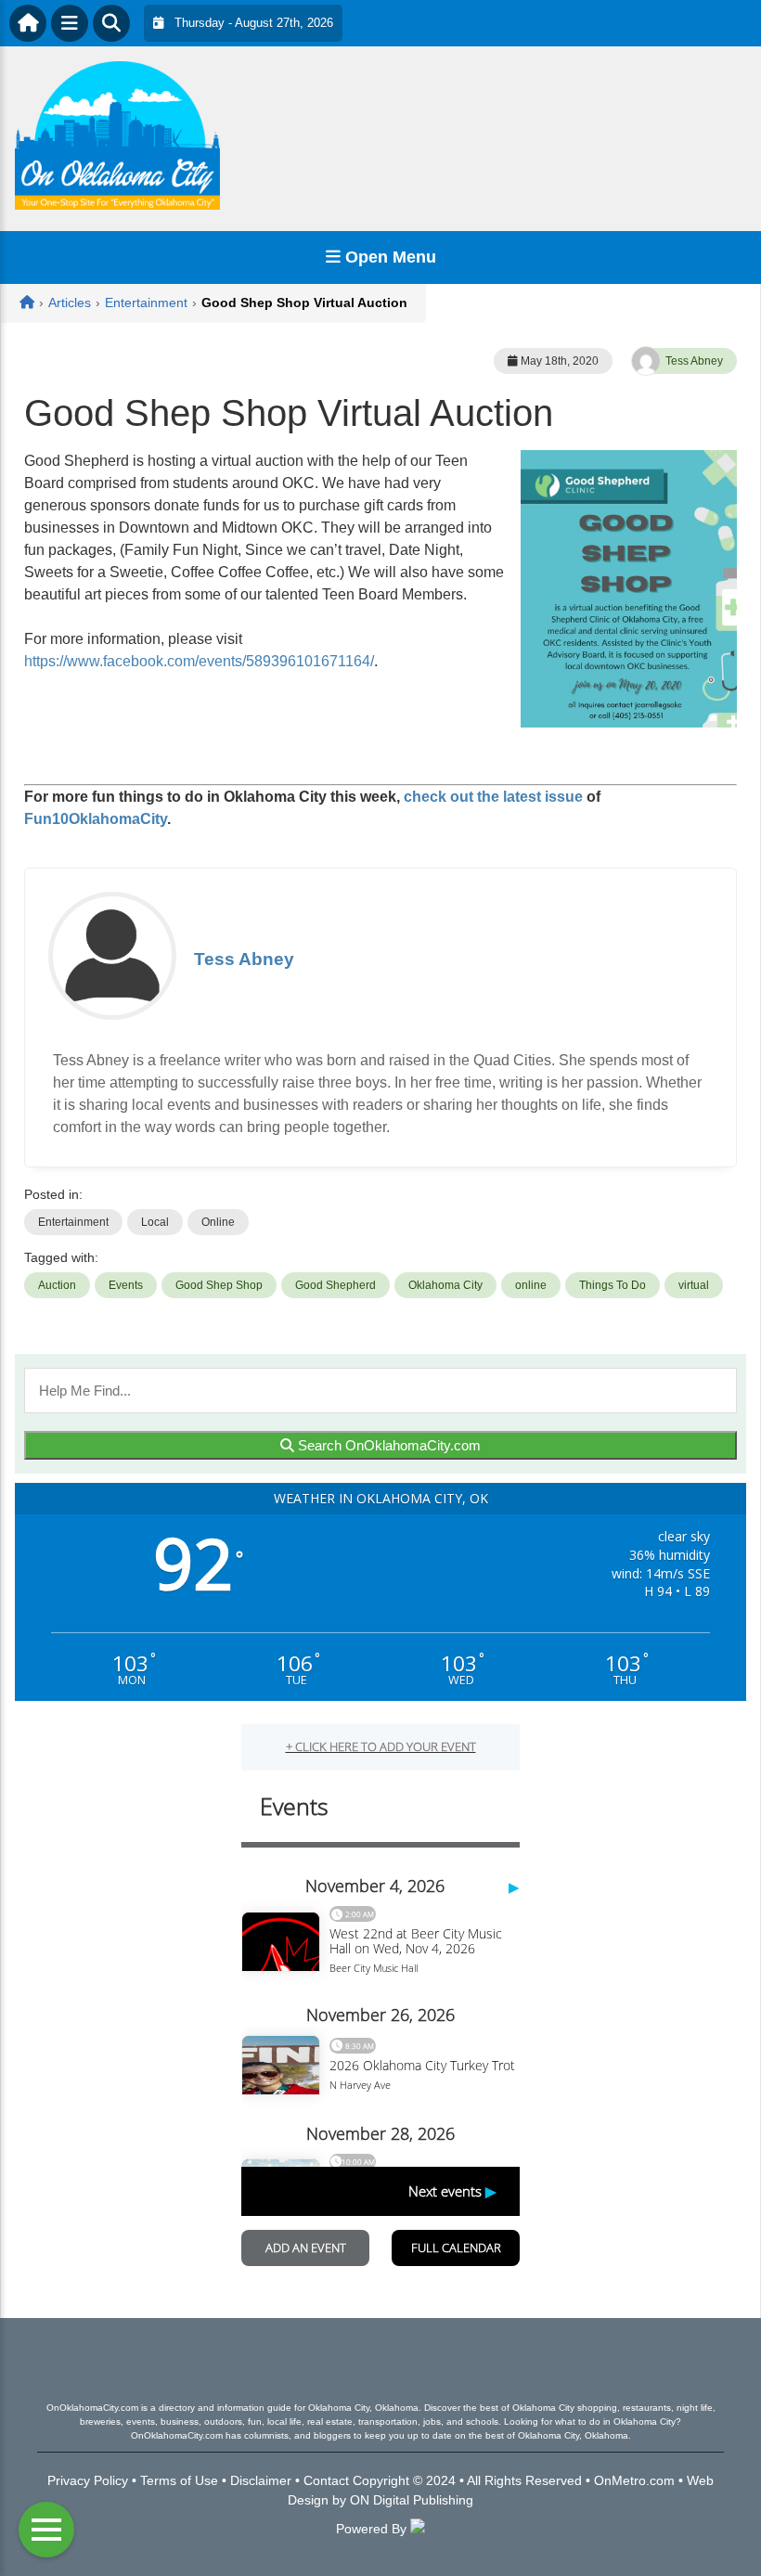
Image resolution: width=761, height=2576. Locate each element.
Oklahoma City (445, 1285)
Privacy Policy (88, 2480)
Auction (57, 1285)
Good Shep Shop (219, 1285)
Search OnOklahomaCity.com (387, 1445)
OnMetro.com (634, 2480)
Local (155, 1222)
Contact (326, 2480)
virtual (694, 1285)
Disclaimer (261, 2480)
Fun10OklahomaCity (96, 819)
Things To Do (613, 1285)
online (531, 1285)
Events (126, 1285)
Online (218, 1222)
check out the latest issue (493, 797)
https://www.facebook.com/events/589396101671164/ (199, 661)
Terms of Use (179, 2480)
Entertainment (73, 1222)
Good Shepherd (335, 1285)
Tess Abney (694, 361)
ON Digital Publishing (412, 2500)
